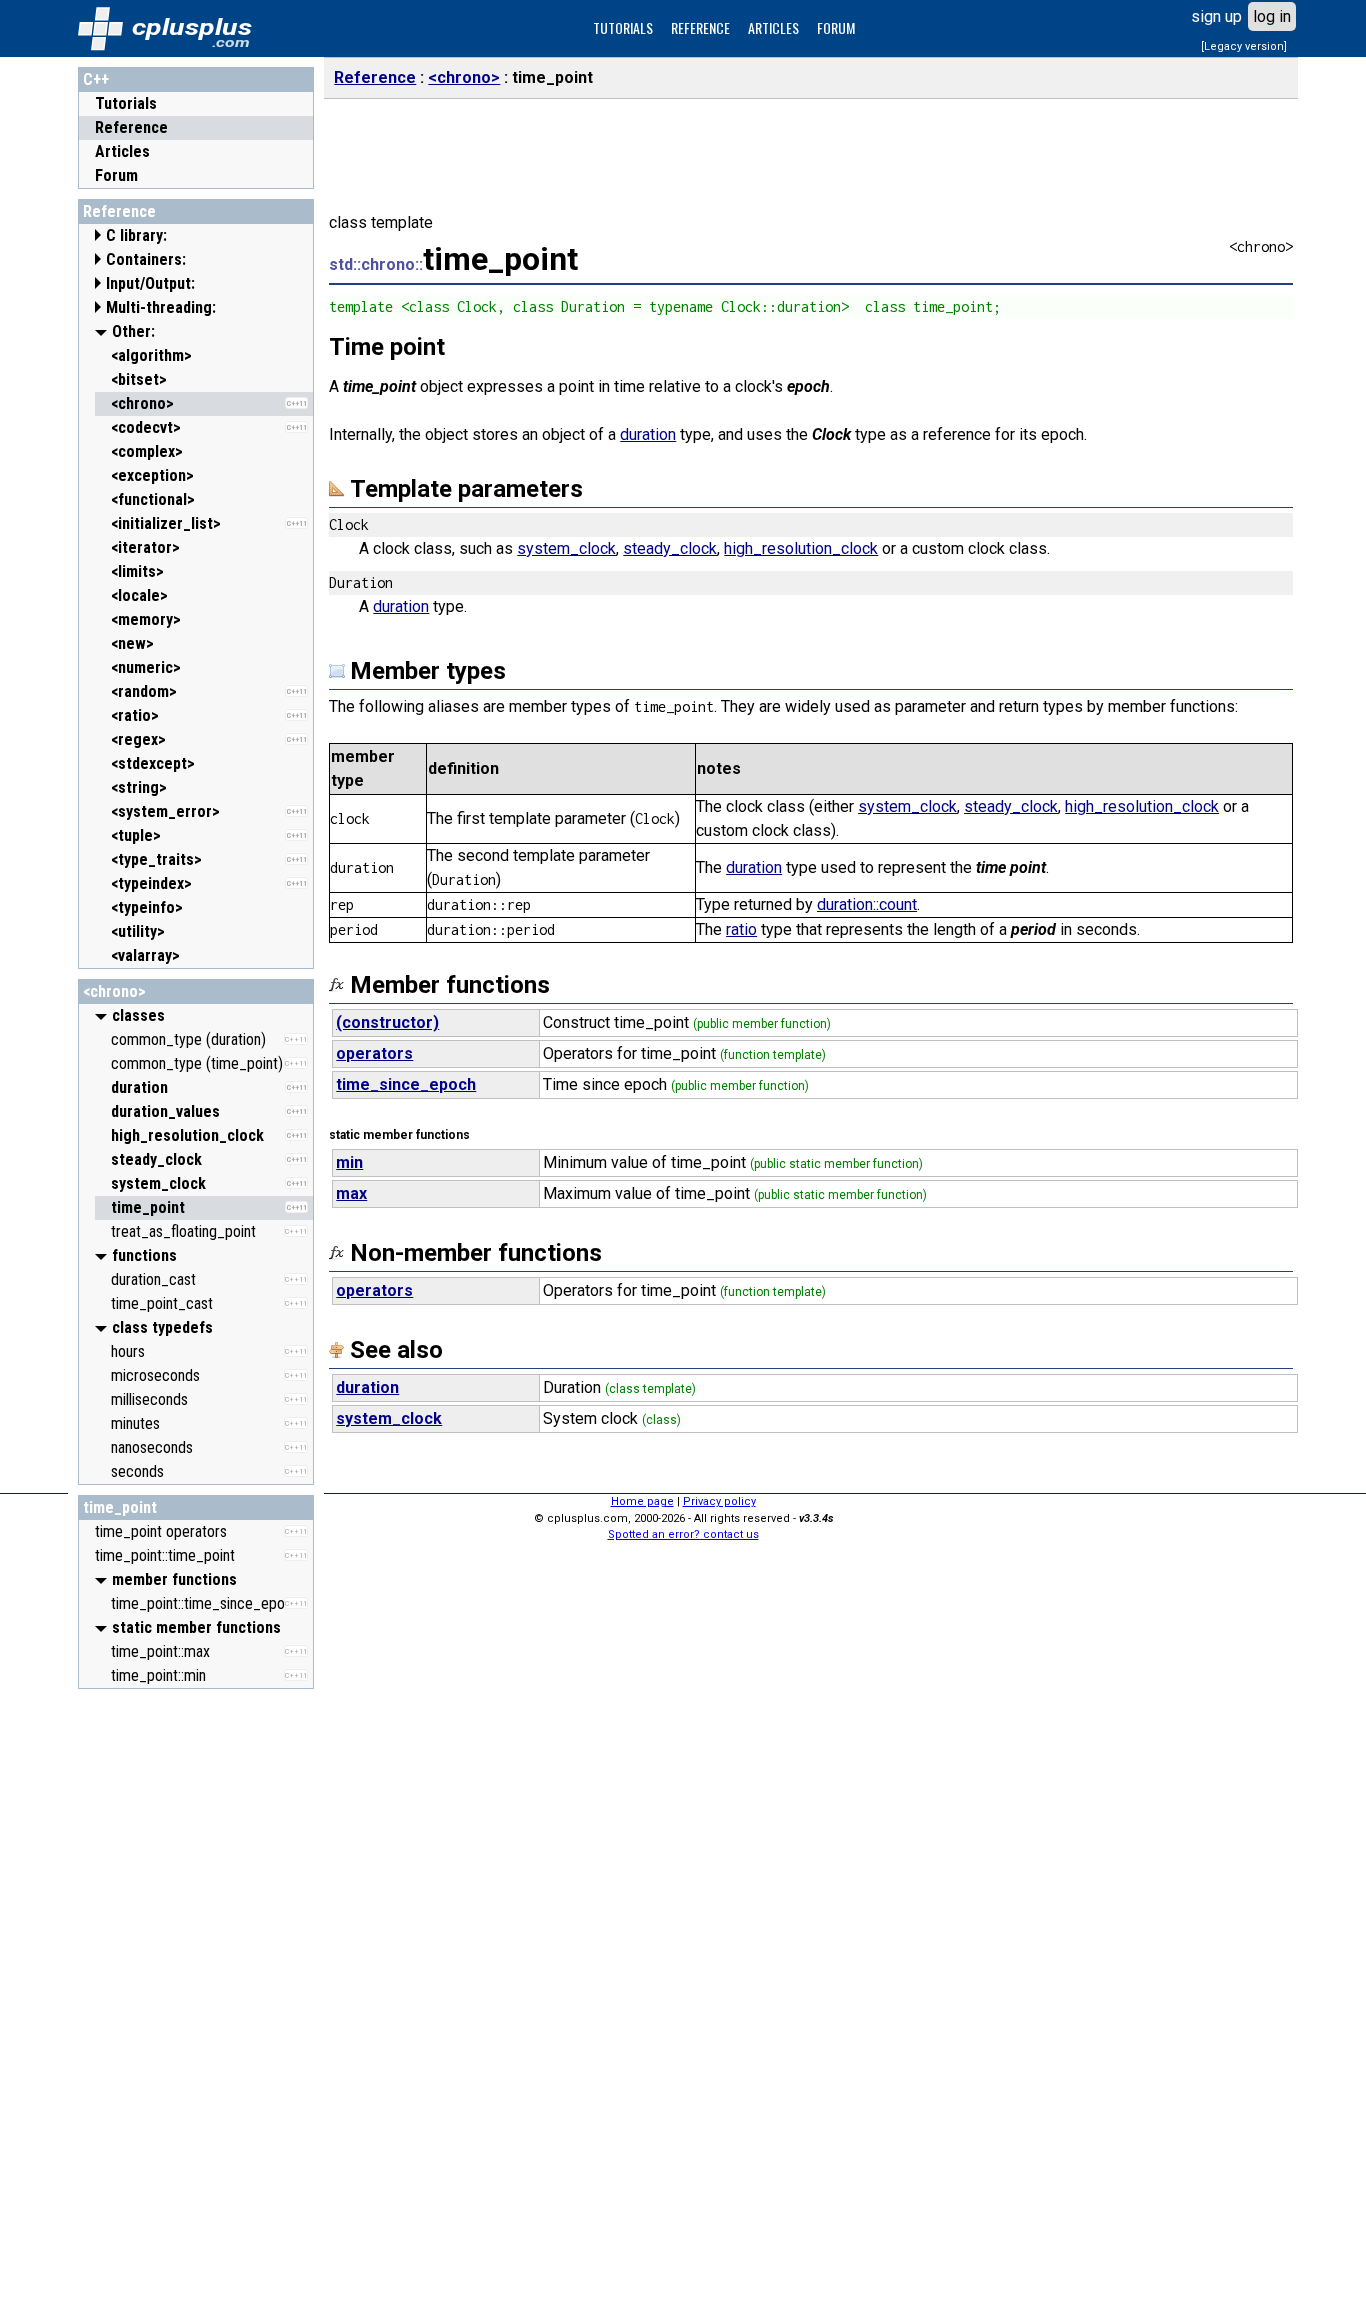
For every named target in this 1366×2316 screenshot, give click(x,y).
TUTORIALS (623, 27)
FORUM (836, 27)
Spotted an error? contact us (683, 1534)
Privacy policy (719, 1501)
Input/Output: (150, 283)
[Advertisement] (196, 1999)
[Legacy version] (1244, 46)
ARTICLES (773, 27)
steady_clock (670, 548)
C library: (136, 235)
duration (648, 434)
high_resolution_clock (801, 548)
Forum (116, 175)
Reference (131, 127)
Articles (122, 151)
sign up (1216, 16)
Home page (642, 1501)
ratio (741, 929)
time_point (120, 1507)
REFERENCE (700, 27)
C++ (96, 79)
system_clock (566, 548)
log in (1272, 16)
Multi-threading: (161, 307)
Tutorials (126, 103)
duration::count (867, 904)
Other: (133, 331)
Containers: (146, 259)
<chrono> (114, 991)
